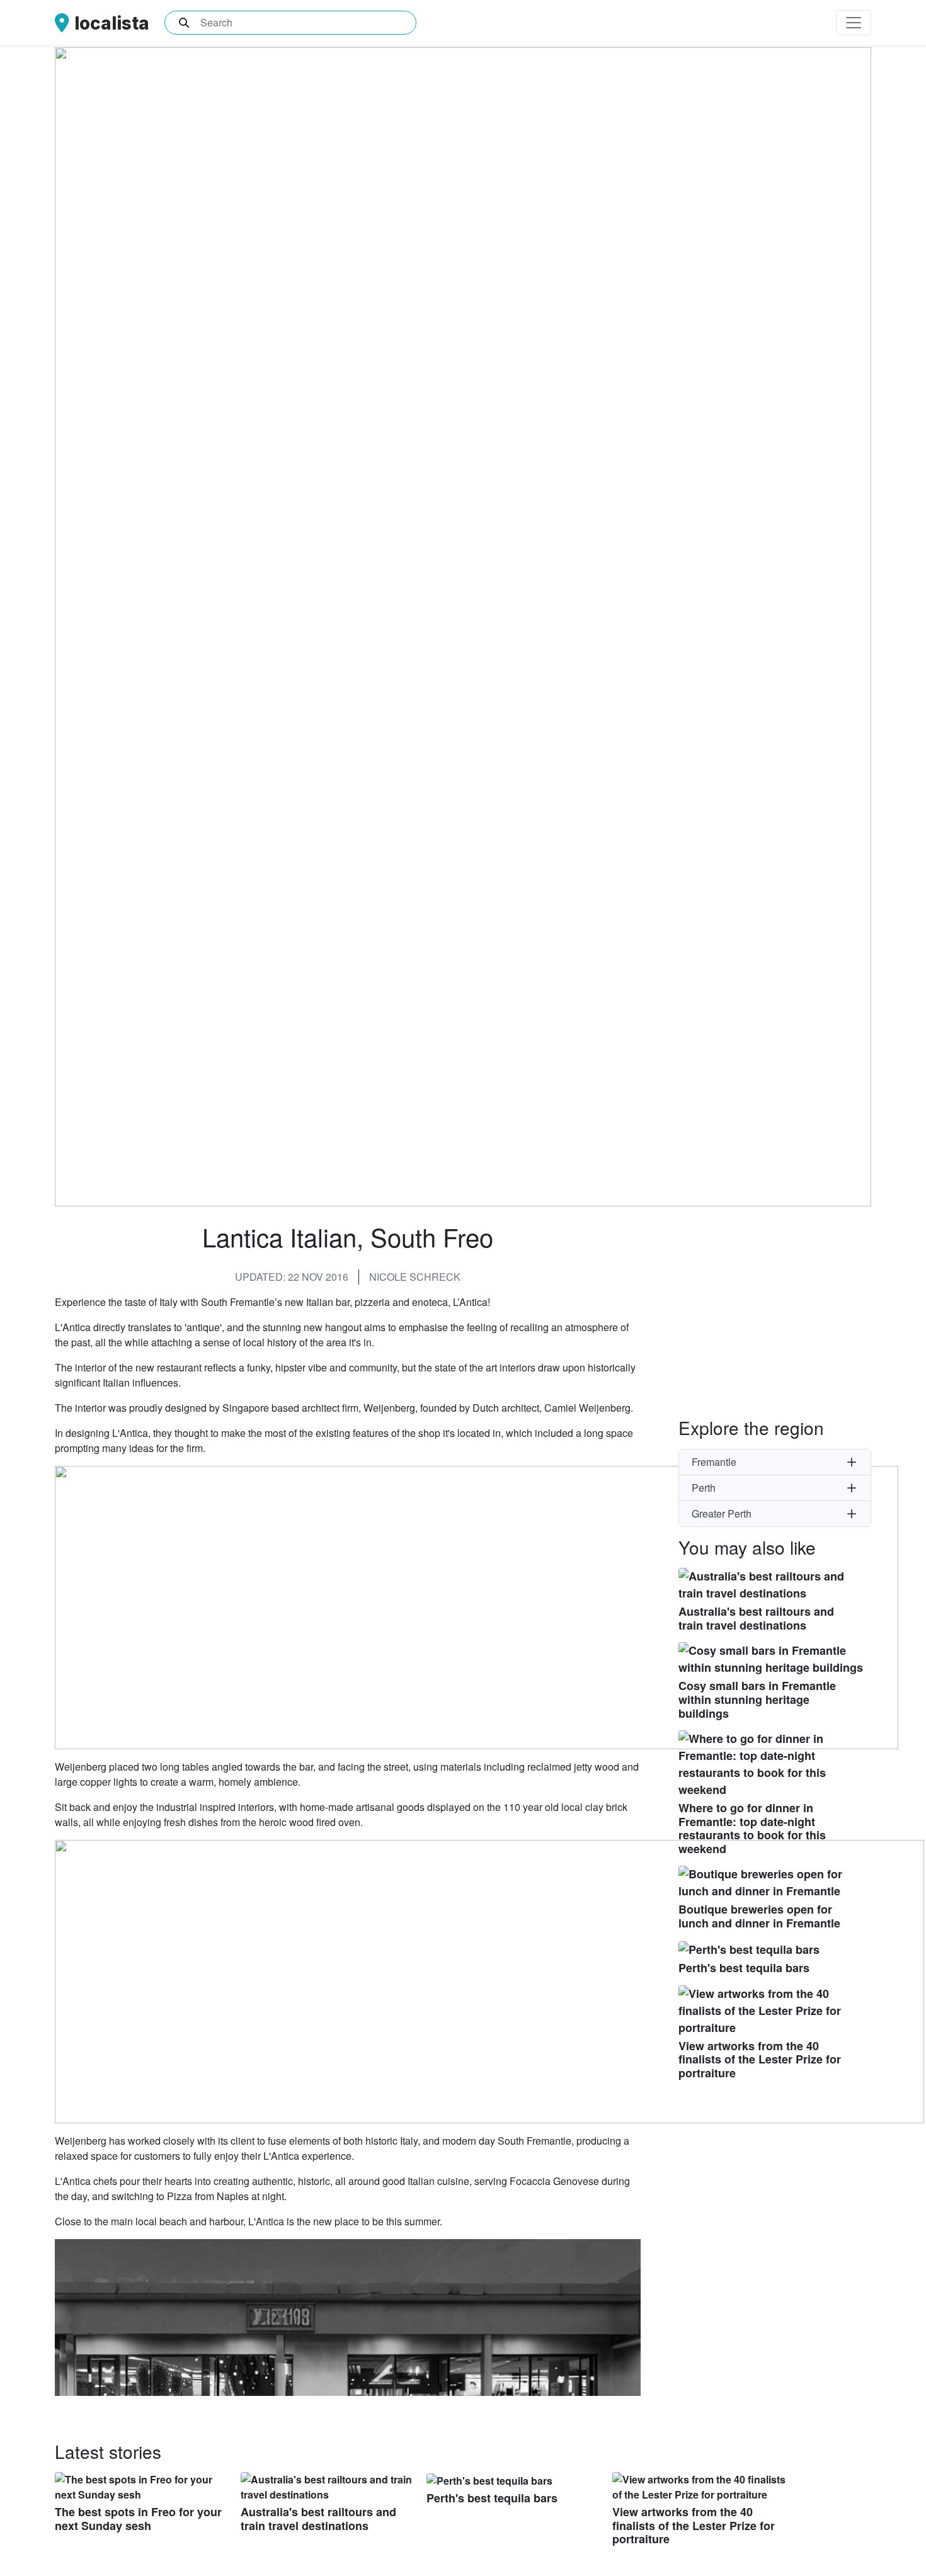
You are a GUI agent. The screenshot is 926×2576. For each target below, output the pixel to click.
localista (112, 23)
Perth (704, 1488)
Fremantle (714, 1462)
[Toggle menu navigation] (854, 23)
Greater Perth (722, 1513)
